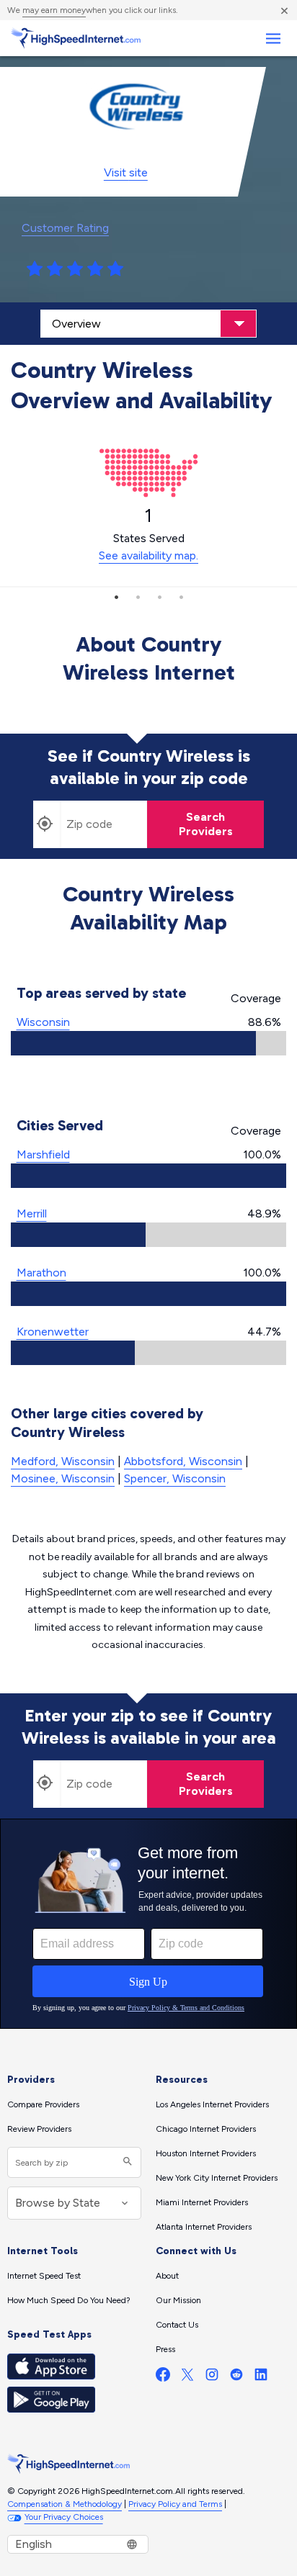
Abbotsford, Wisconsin (183, 1461)
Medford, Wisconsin (63, 1461)
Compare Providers (43, 2104)
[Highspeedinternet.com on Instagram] (212, 2378)
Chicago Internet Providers (206, 2129)
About (167, 2276)
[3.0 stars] (75, 269)
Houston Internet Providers (206, 2153)
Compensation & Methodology (65, 2504)
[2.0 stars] (55, 269)
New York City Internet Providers (217, 2178)
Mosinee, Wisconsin (63, 1478)
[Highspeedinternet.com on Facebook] (163, 2378)
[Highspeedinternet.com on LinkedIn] (261, 2378)
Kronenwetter (53, 1332)
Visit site (126, 172)
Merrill (32, 1213)
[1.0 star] (35, 269)
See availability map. (148, 555)
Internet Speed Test (44, 2276)
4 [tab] (181, 597)
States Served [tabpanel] (148, 533)
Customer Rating (65, 228)
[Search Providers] (126, 2162)
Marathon (41, 1273)
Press (165, 2349)
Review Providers (39, 2129)
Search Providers (206, 824)
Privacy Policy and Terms (175, 2504)
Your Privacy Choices (64, 2517)
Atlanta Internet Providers (204, 2227)
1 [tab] (116, 597)
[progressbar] (148, 1043)
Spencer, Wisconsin (175, 1478)
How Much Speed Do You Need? (69, 2300)
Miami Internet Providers (202, 2202)
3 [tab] (159, 597)
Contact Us (177, 2325)
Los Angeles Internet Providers (212, 2104)
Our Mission (178, 2300)
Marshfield (43, 1154)
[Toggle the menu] (273, 39)
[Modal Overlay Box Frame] (148, 1924)
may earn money (54, 10)
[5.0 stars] (115, 269)
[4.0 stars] (95, 269)
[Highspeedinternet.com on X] (187, 2378)
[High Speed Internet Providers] (76, 38)
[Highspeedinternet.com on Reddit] (236, 2378)
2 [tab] (138, 597)
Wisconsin (43, 1022)
